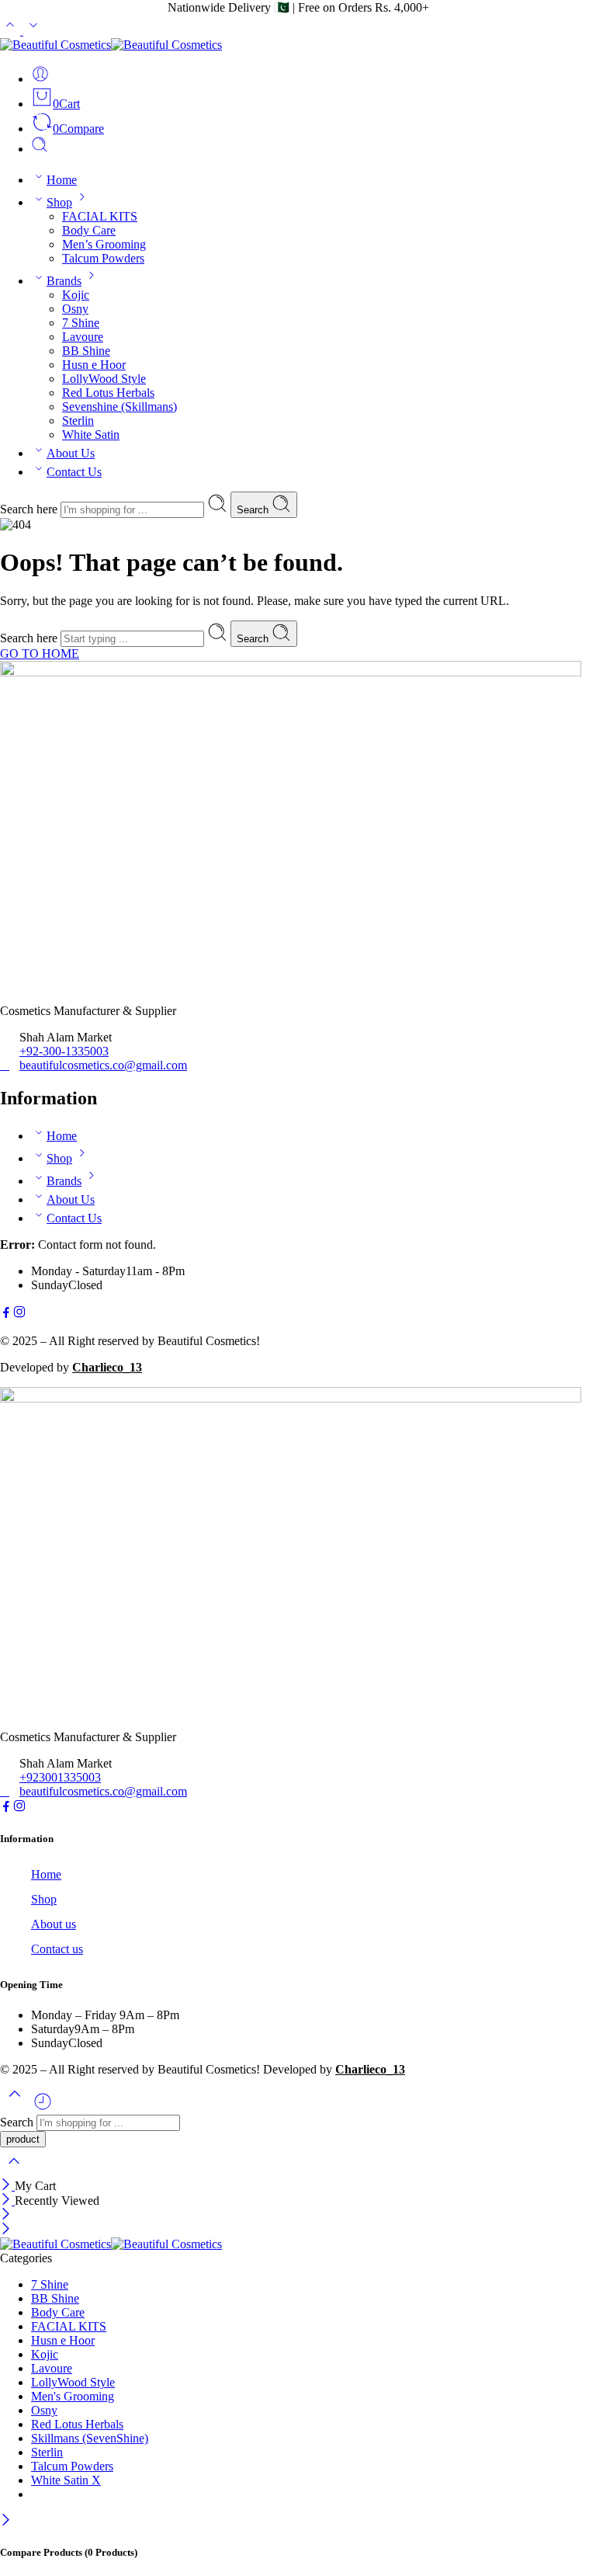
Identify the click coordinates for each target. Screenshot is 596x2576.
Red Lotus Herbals (108, 393)
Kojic (76, 295)
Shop (59, 202)
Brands (64, 281)
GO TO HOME (40, 654)
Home (62, 180)
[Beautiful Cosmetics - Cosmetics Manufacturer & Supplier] (111, 45)
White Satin (91, 435)
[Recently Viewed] (43, 2107)
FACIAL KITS (100, 216)
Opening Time (31, 1985)
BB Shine (86, 351)
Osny (75, 309)
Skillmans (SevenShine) (90, 2438)
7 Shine (81, 323)
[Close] (7, 2186)
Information (27, 1839)
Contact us (57, 1949)
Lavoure (83, 337)
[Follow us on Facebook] (6, 1314)
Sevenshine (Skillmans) (120, 407)
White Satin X (66, 2480)
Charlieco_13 (107, 1367)
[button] (298, 1839)
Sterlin (78, 421)
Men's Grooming (73, 2396)
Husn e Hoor (94, 365)
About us (54, 1924)
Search (254, 510)
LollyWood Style (104, 379)
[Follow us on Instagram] (19, 1314)
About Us (71, 453)
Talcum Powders (103, 258)
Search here (30, 509)
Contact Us (74, 472)
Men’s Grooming (104, 244)
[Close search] (14, 2171)
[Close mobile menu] (6, 2230)
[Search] (40, 149)
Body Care (89, 230)
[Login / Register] (40, 79)
